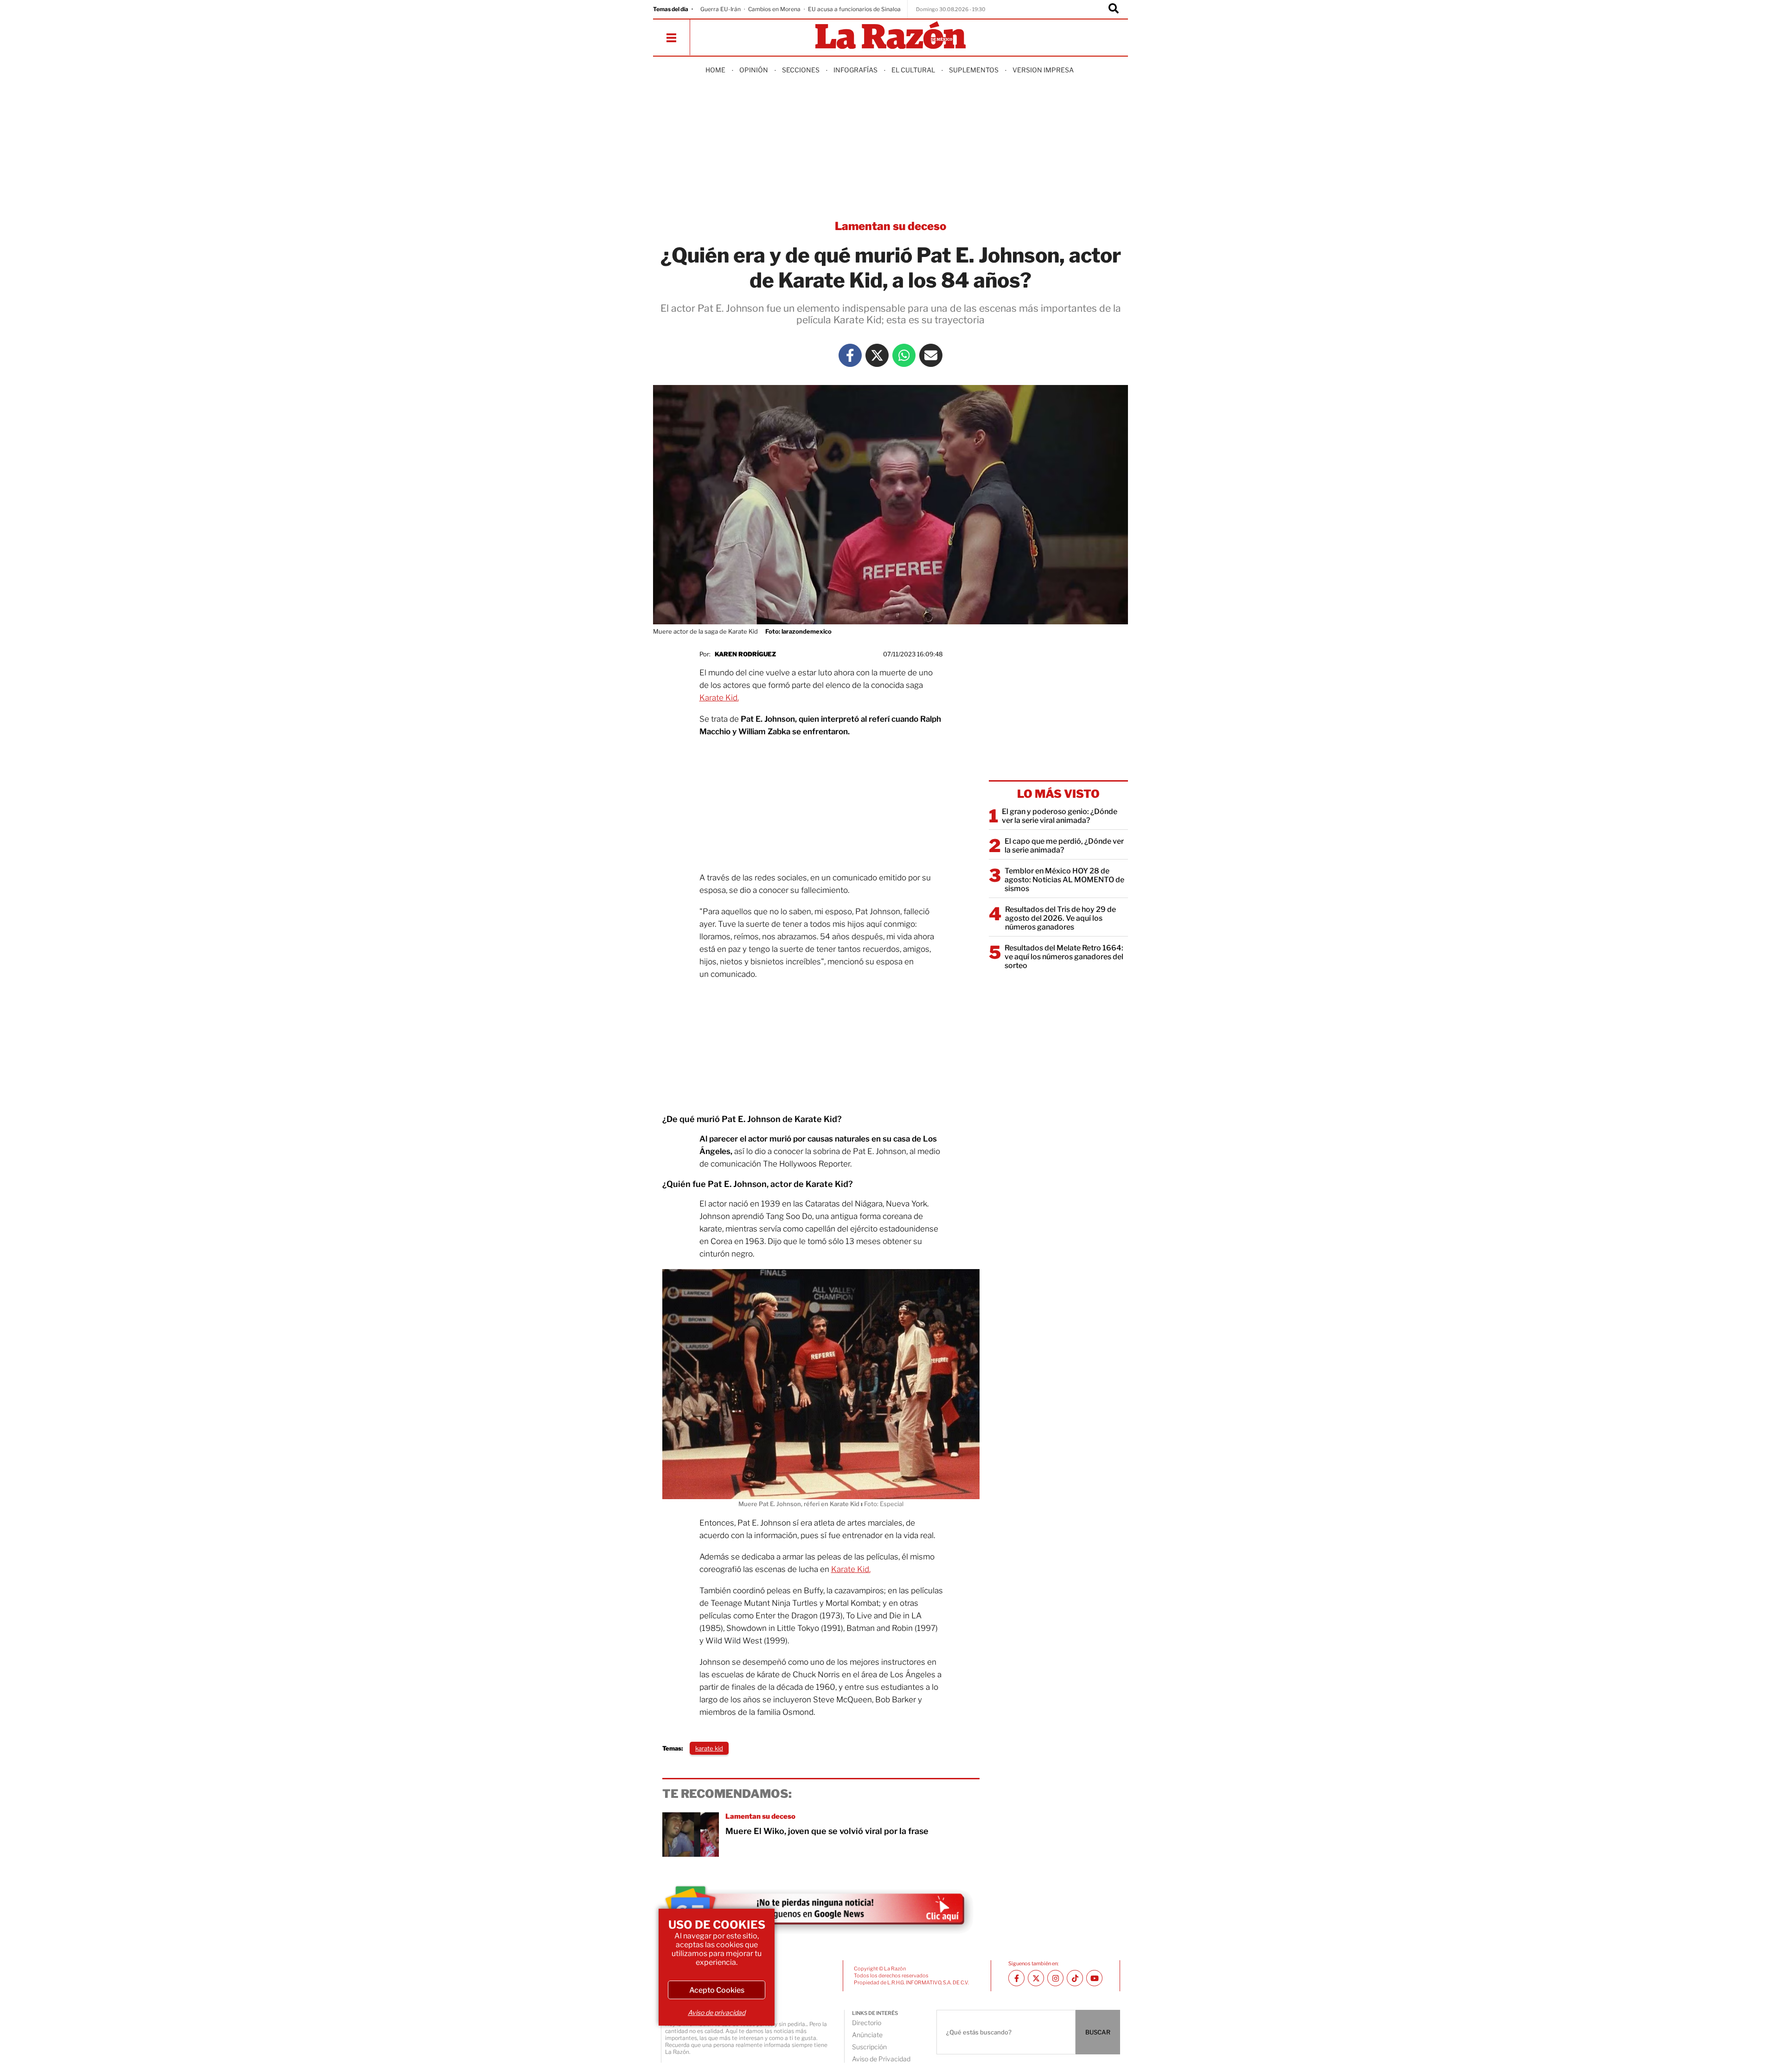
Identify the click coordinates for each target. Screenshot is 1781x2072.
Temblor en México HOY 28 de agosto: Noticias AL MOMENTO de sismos (1064, 880)
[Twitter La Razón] (877, 355)
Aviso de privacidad (717, 2012)
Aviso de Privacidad (881, 2059)
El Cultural (913, 70)
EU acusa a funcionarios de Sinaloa (854, 9)
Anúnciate (867, 2035)
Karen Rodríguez (745, 654)
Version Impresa (1043, 70)
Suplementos (974, 70)
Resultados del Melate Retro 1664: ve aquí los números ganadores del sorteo (1064, 957)
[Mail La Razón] (931, 355)
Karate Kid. (719, 698)
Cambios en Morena (774, 9)
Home (715, 70)
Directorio (867, 2023)
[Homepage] (890, 36)
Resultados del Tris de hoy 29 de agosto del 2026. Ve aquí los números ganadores (1060, 918)
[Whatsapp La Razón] (904, 355)
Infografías (855, 70)
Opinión (754, 70)
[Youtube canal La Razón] (1094, 1978)
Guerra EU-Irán (721, 9)
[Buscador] (1114, 9)
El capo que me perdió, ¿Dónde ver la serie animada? (1064, 846)
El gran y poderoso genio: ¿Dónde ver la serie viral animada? (1060, 816)
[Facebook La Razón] (850, 355)
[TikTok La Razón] (1075, 1978)
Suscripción (869, 2047)
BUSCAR (1098, 2032)
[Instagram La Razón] (1055, 1978)
